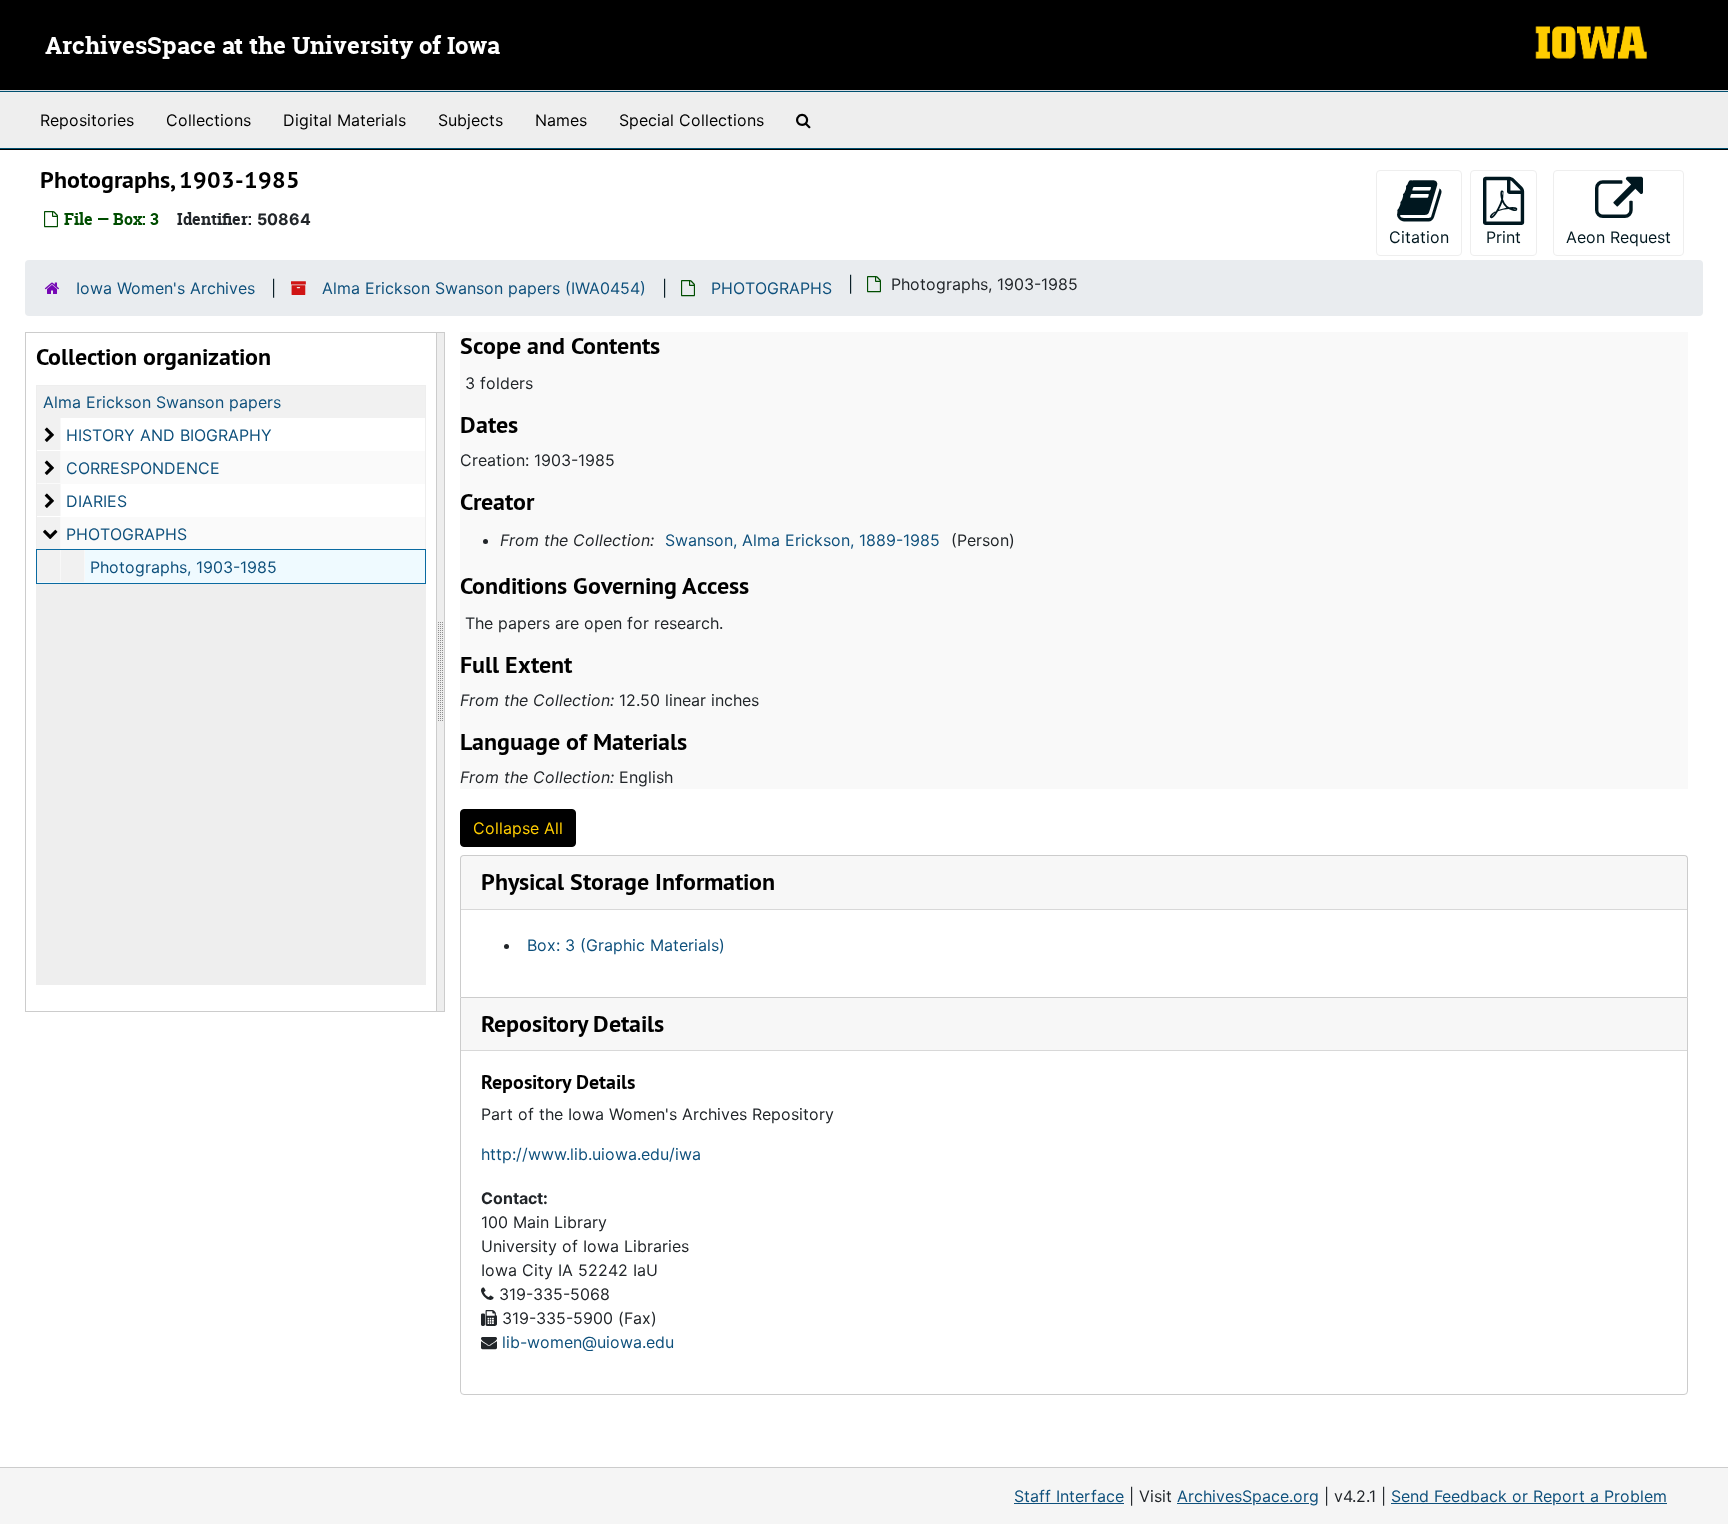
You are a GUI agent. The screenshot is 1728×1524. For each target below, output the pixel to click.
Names (561, 120)
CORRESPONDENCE (143, 468)
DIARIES (96, 501)
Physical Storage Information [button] (628, 881)
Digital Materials (344, 120)
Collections (208, 120)
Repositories (87, 120)
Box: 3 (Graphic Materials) (626, 945)
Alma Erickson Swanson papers (162, 402)
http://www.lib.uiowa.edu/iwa (591, 1154)
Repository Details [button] (572, 1023)
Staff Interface (1069, 1496)
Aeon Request (1625, 236)
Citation (1419, 237)
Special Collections (691, 120)
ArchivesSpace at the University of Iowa (272, 47)
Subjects (470, 120)
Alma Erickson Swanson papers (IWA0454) (484, 288)
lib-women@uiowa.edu (588, 1342)
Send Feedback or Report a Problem (1529, 1496)
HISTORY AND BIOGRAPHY (169, 435)
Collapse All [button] (518, 828)
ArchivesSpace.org (1248, 1496)
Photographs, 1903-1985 (183, 567)
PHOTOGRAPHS (771, 288)
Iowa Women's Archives (165, 288)
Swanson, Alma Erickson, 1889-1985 (802, 540)
